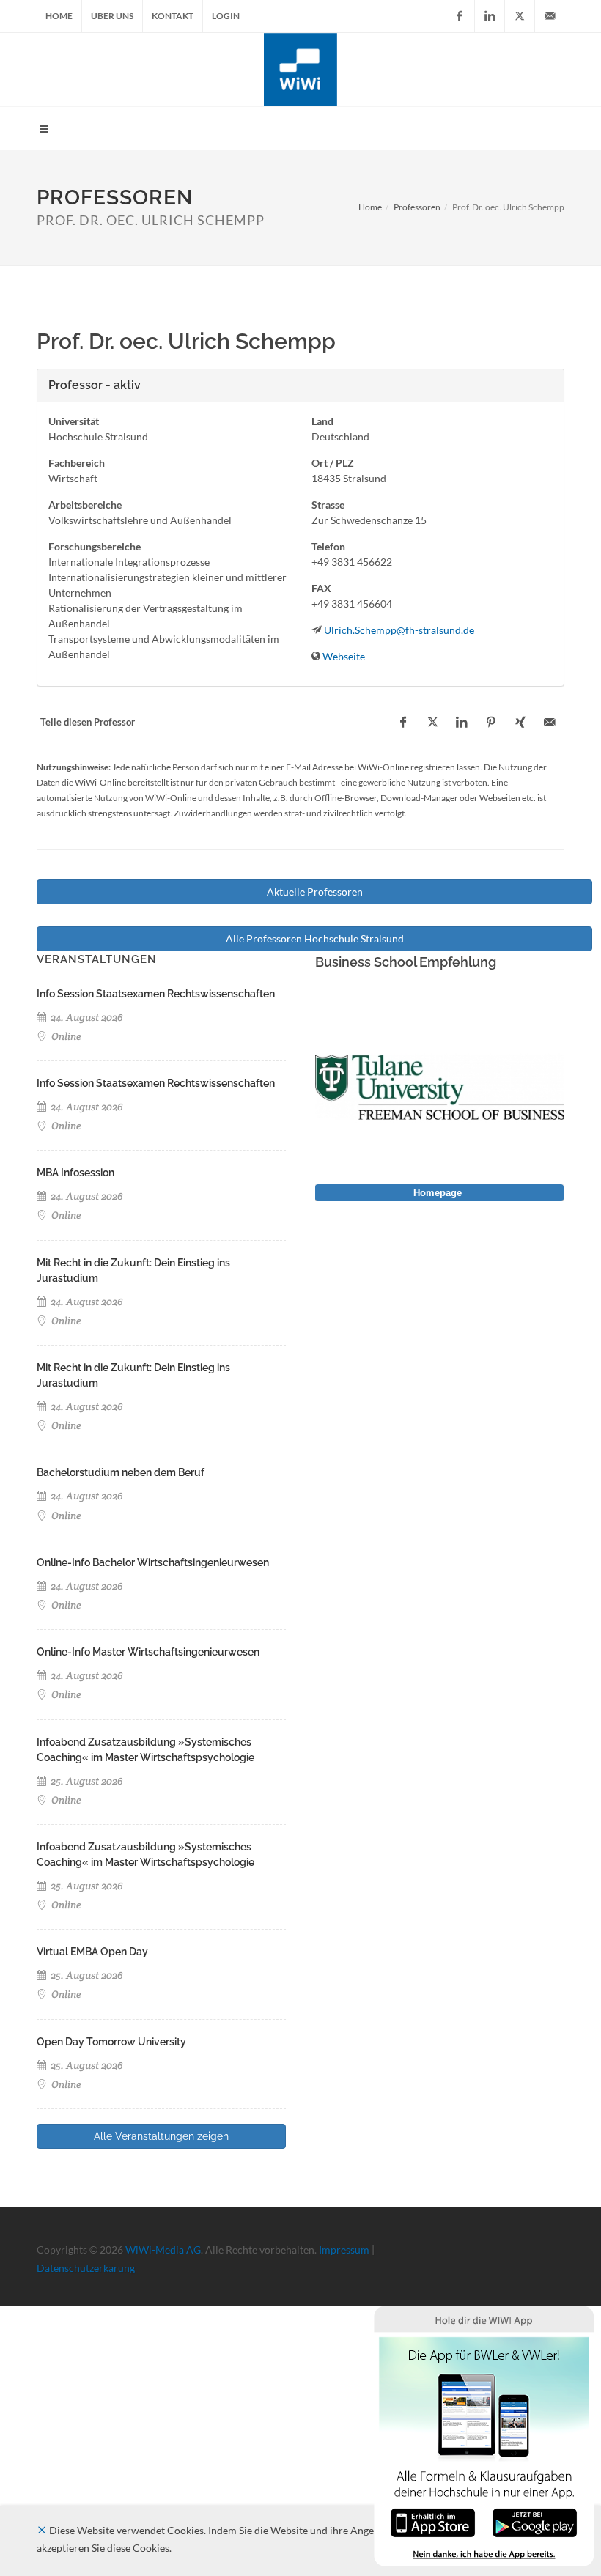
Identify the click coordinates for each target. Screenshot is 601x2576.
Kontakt (173, 16)
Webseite (344, 656)
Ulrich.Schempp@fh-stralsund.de (399, 630)
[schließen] (42, 2530)
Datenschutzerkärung (86, 2268)
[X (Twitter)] (520, 16)
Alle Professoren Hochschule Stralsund (315, 938)
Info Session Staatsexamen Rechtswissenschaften (156, 994)
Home (59, 16)
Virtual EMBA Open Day (92, 1952)
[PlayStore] (535, 2521)
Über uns (112, 16)
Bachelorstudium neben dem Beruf (121, 1472)
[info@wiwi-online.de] (550, 16)
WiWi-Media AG (163, 2250)
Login (226, 16)
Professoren (417, 207)
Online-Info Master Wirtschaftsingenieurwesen (148, 1652)
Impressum (344, 2250)
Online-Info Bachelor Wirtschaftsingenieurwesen (153, 1562)
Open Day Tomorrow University (111, 2042)
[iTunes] (433, 2521)
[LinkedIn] (490, 16)
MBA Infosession (75, 1173)
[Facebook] (460, 16)
